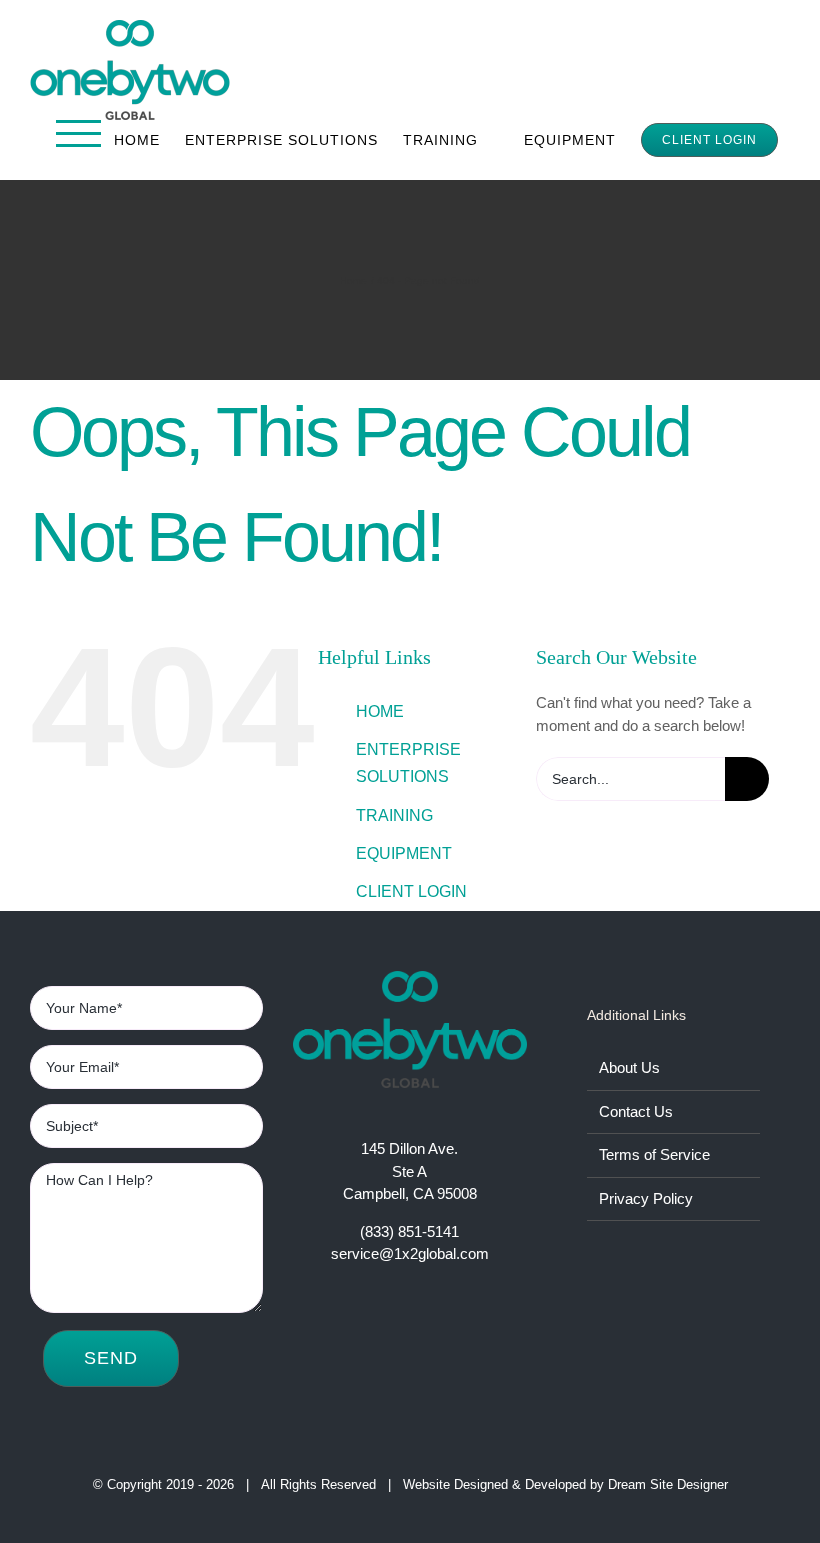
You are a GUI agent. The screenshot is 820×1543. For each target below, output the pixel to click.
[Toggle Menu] (79, 133)
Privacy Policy (646, 1198)
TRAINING (394, 815)
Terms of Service (654, 1154)
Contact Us (636, 1111)
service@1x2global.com (410, 1253)
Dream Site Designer (668, 1484)
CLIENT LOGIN (411, 891)
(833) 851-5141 (409, 1231)
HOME (380, 711)
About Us (629, 1067)
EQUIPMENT (404, 853)
